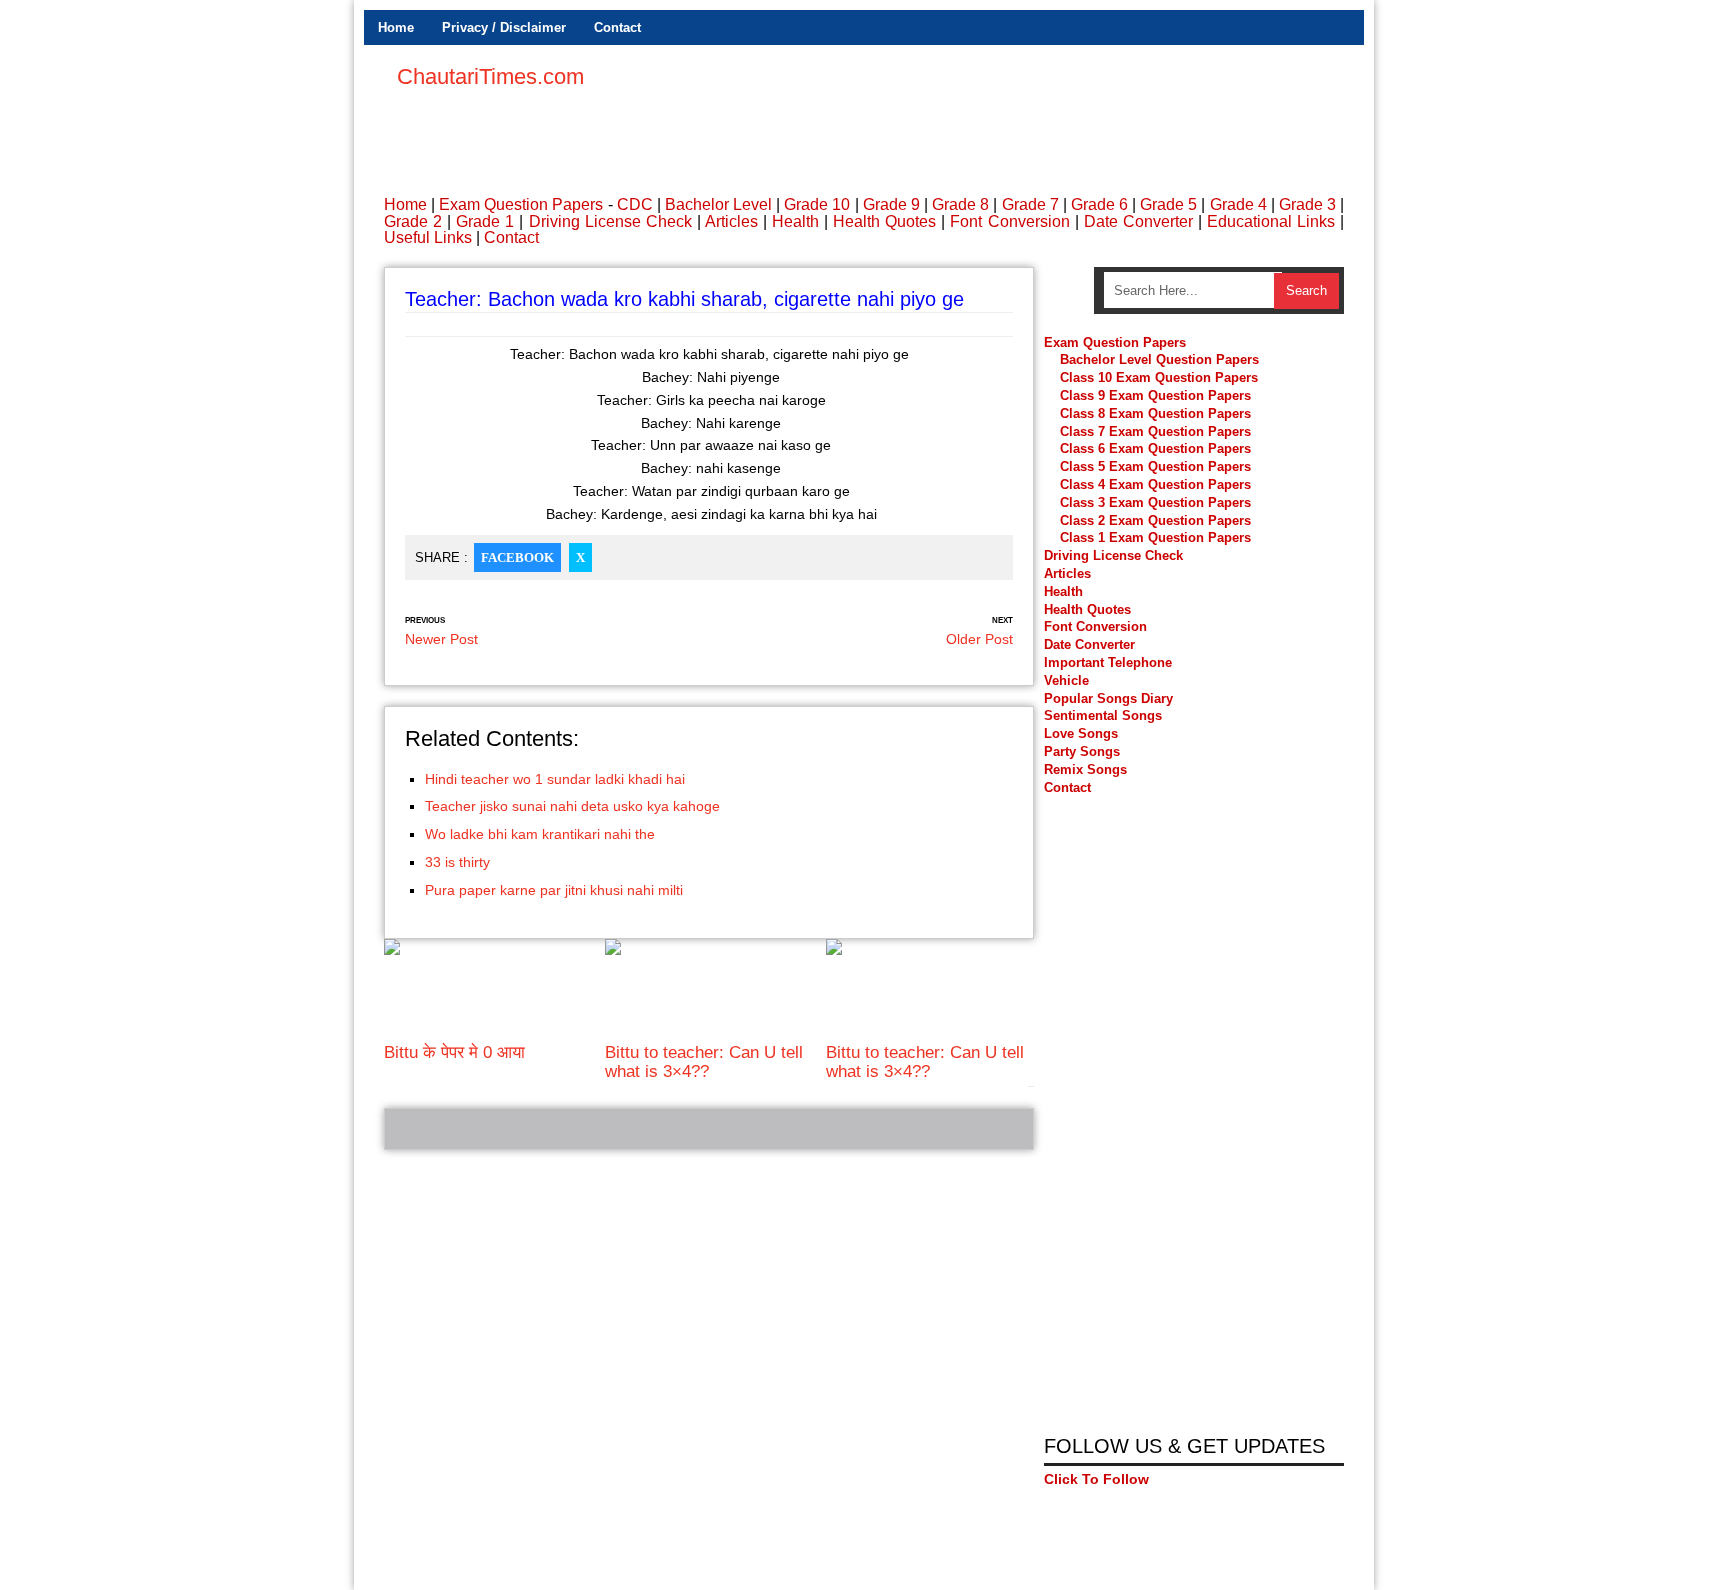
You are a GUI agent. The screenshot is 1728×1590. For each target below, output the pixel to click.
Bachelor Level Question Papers (1159, 359)
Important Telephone (1108, 662)
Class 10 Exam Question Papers (1159, 377)
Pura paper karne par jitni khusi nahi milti (554, 890)
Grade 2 (413, 221)
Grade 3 (1307, 204)
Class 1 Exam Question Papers (1155, 537)
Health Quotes (884, 221)
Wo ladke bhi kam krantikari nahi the (540, 834)
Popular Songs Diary (1108, 698)
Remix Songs (1085, 769)
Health (795, 221)
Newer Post (441, 639)
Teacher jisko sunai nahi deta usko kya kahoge (572, 806)
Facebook (517, 557)
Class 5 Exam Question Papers (1157, 466)
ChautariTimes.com (490, 76)
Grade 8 (960, 204)
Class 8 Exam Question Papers (1155, 413)
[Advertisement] (980, 110)
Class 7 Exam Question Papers (1155, 431)
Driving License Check (610, 221)
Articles (731, 221)
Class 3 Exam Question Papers (1157, 502)
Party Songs (1082, 751)
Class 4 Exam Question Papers (1157, 484)
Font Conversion (1009, 221)
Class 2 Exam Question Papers (1155, 520)
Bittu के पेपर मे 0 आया (454, 1052)
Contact (617, 27)
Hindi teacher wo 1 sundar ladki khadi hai (555, 779)
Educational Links (1271, 221)
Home (396, 27)
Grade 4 (1238, 204)
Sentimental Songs (1103, 715)
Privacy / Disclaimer (504, 27)
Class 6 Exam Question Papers (1155, 448)
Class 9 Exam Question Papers (1155, 395)
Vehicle (1066, 680)
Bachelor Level (718, 204)
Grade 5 (1168, 204)
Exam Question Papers (521, 204)
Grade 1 (485, 221)
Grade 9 (891, 204)
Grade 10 (817, 204)
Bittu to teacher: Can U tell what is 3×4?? (704, 1061)
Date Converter (1138, 221)
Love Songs (1081, 733)
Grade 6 (1099, 204)
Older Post (979, 639)
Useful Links (428, 237)
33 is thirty (457, 862)
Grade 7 (1030, 204)
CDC (635, 204)
